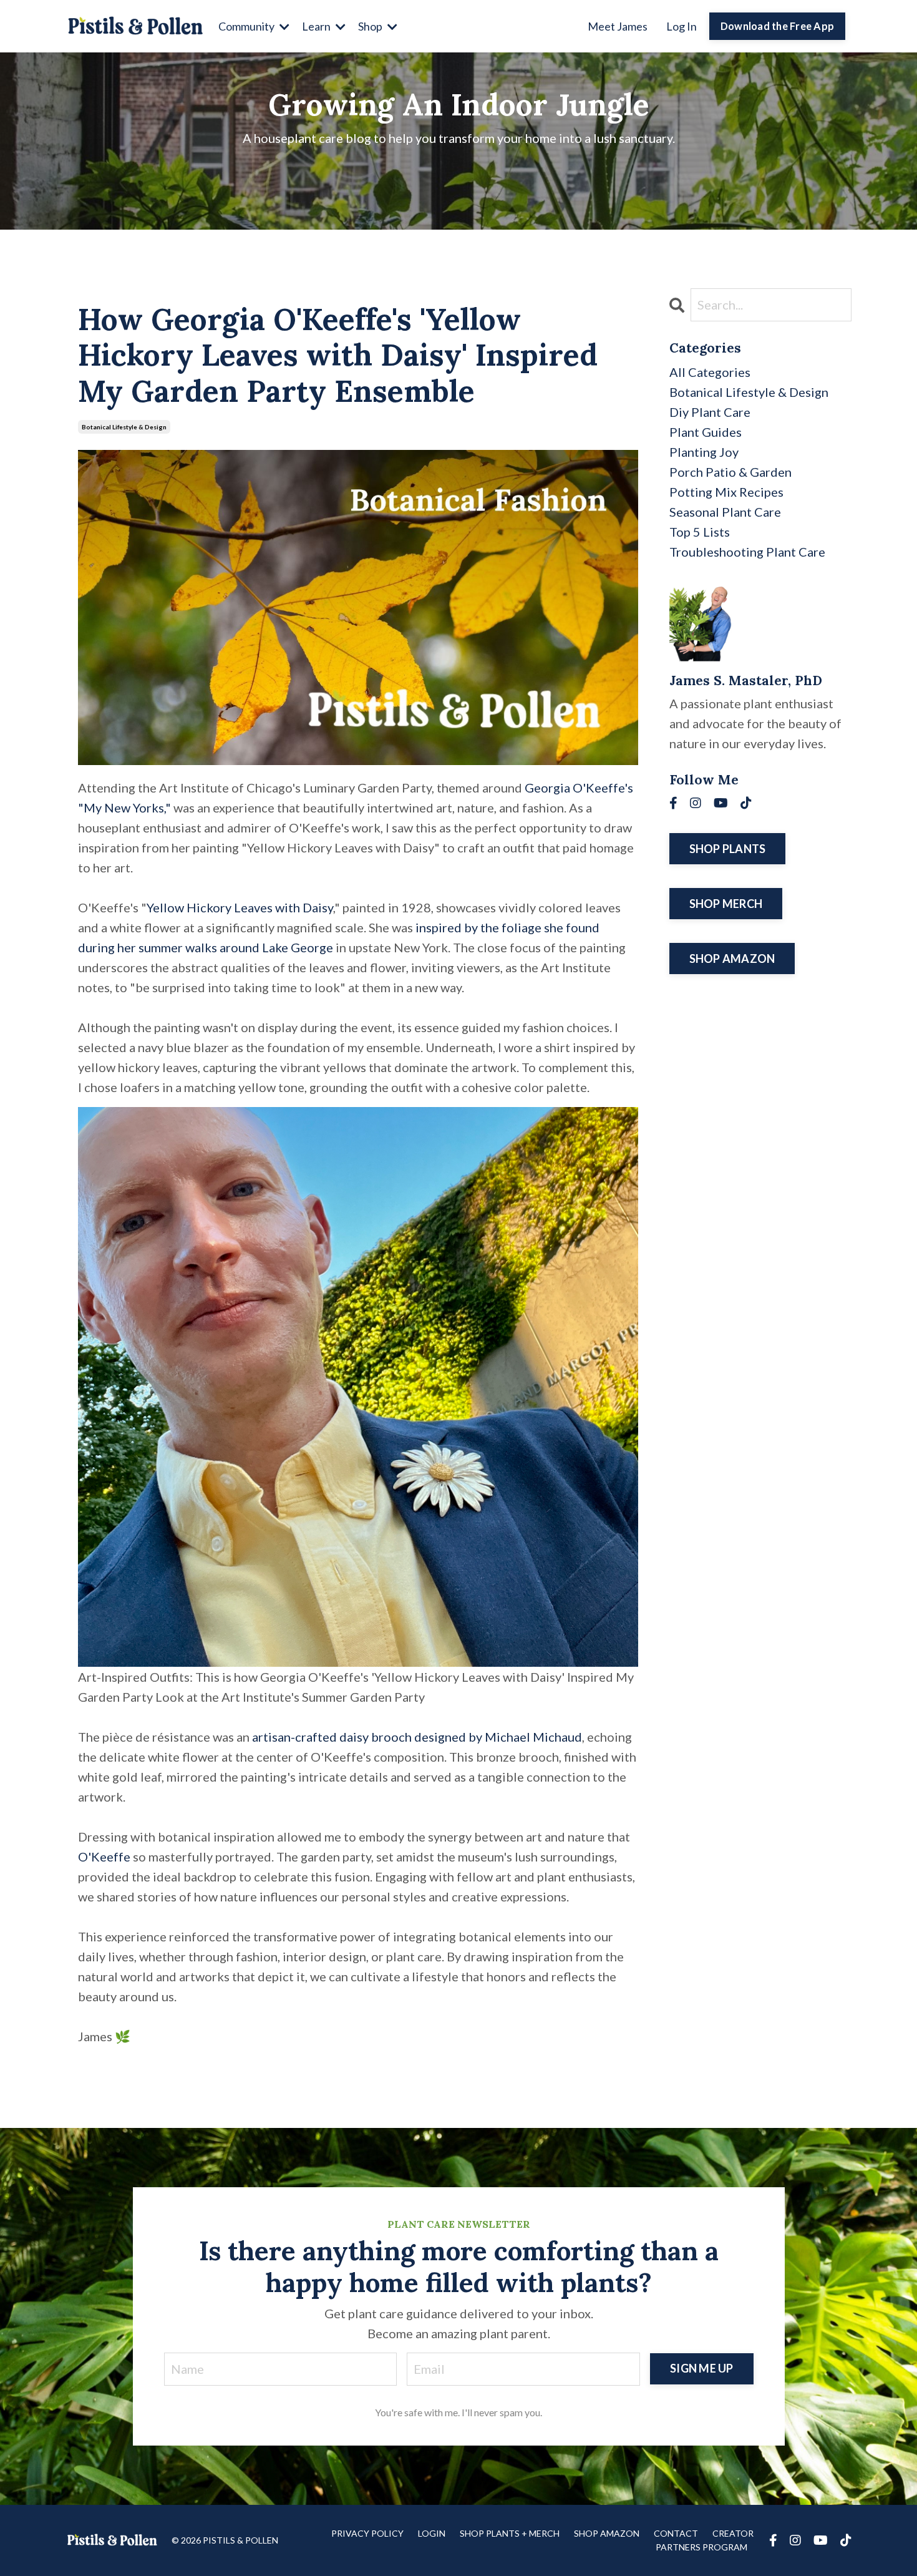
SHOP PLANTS (728, 849)
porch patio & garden (730, 472)
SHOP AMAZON (732, 959)
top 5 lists (700, 532)
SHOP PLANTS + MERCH (510, 2533)
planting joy (704, 452)
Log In (682, 26)
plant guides (706, 432)
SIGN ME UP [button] (702, 2368)
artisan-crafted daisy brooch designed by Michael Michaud (417, 1737)
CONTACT (676, 2533)
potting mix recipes (726, 492)
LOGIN (432, 2533)
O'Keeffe (104, 1856)
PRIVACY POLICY (367, 2533)
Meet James (618, 26)
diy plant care (710, 412)
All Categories (710, 372)
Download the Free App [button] (777, 26)
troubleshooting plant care (747, 552)
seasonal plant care (725, 512)
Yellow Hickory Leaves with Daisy (240, 907)
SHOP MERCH (726, 904)
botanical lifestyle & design (124, 427)
